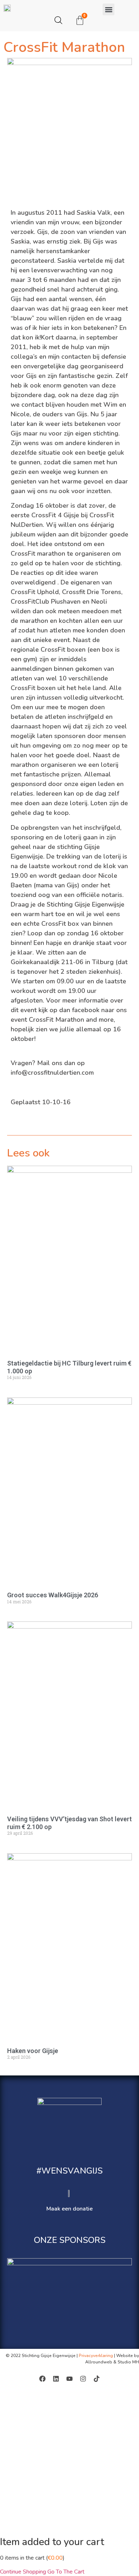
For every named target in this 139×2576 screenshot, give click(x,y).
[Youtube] (69, 2379)
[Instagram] (83, 2379)
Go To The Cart (66, 2572)
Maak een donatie (69, 2209)
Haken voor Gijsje (33, 2051)
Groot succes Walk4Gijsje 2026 (53, 1595)
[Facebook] (42, 2379)
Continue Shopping (23, 2572)
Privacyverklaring (96, 2356)
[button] (109, 9)
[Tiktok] (97, 2379)
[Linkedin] (56, 2379)
